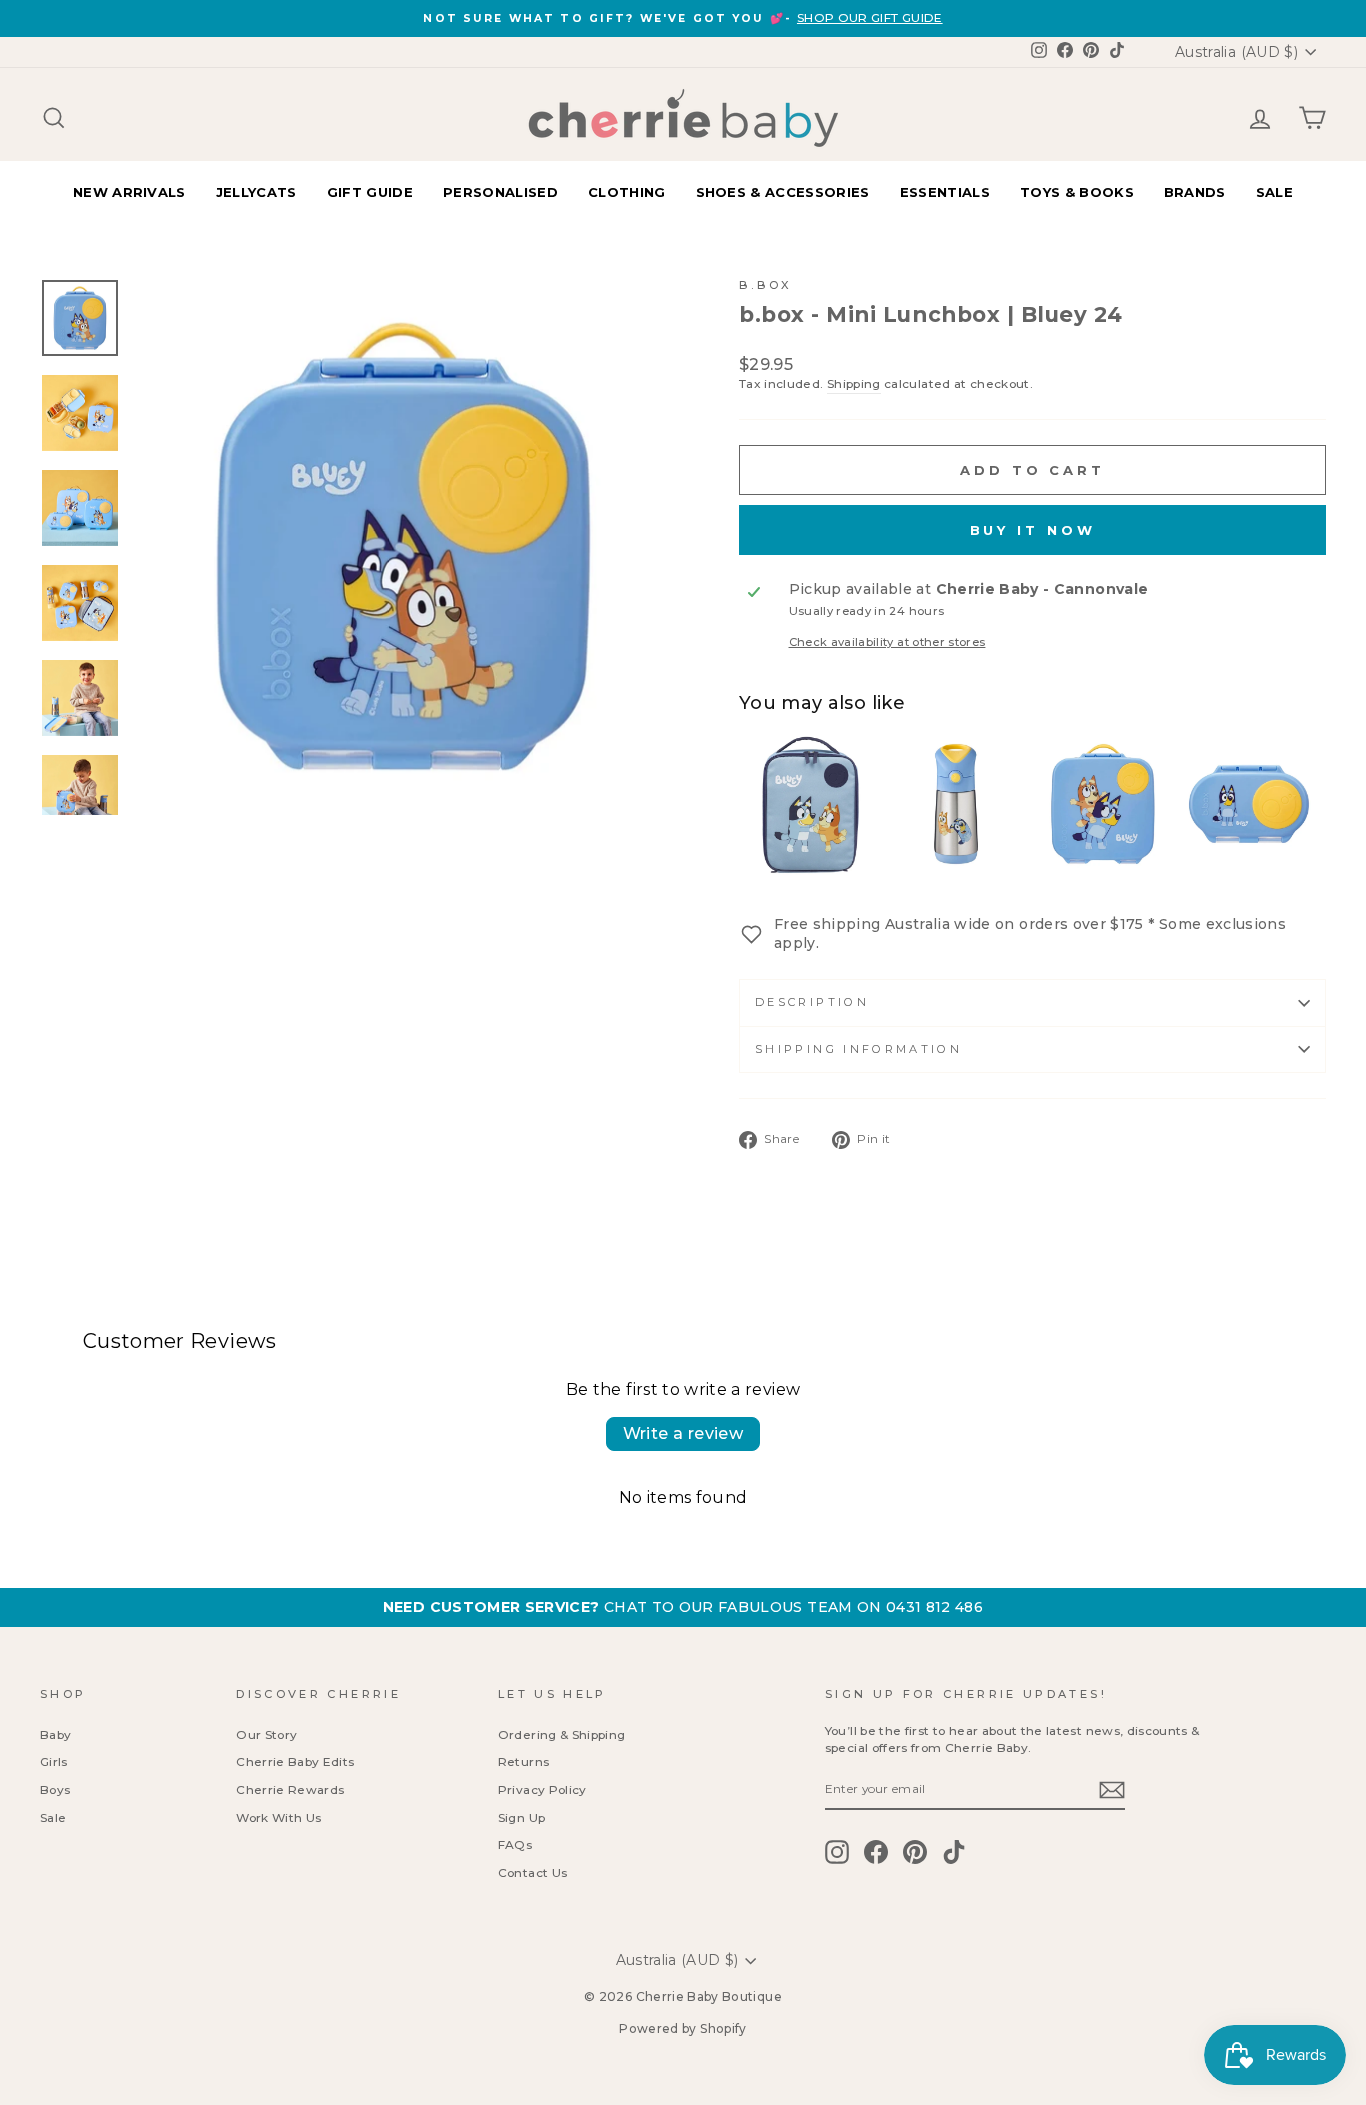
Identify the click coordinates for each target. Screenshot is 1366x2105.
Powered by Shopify (682, 2028)
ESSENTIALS (945, 192)
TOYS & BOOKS (1077, 192)
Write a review (683, 1433)
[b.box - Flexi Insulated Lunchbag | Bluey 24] (809, 804)
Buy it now (1033, 530)
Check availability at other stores (887, 642)
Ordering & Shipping (562, 1734)
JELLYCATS (256, 192)
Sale (53, 1817)
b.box (766, 285)
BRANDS (1195, 192)
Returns (523, 1761)
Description (812, 1002)
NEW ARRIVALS (129, 192)
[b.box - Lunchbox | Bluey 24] (1102, 804)
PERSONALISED (500, 192)
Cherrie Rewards (290, 1789)
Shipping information (858, 1049)
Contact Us (533, 1872)
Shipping (854, 383)
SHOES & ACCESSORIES (783, 192)
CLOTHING (627, 192)
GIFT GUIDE (370, 192)
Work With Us (278, 1817)
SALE (1274, 192)
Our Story (266, 1734)
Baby (55, 1734)
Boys (55, 1789)
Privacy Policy (542, 1789)
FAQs (515, 1844)
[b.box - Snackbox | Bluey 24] (1249, 804)
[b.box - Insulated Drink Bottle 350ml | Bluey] (956, 804)
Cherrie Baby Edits (295, 1761)
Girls (54, 1761)
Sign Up (521, 1817)
